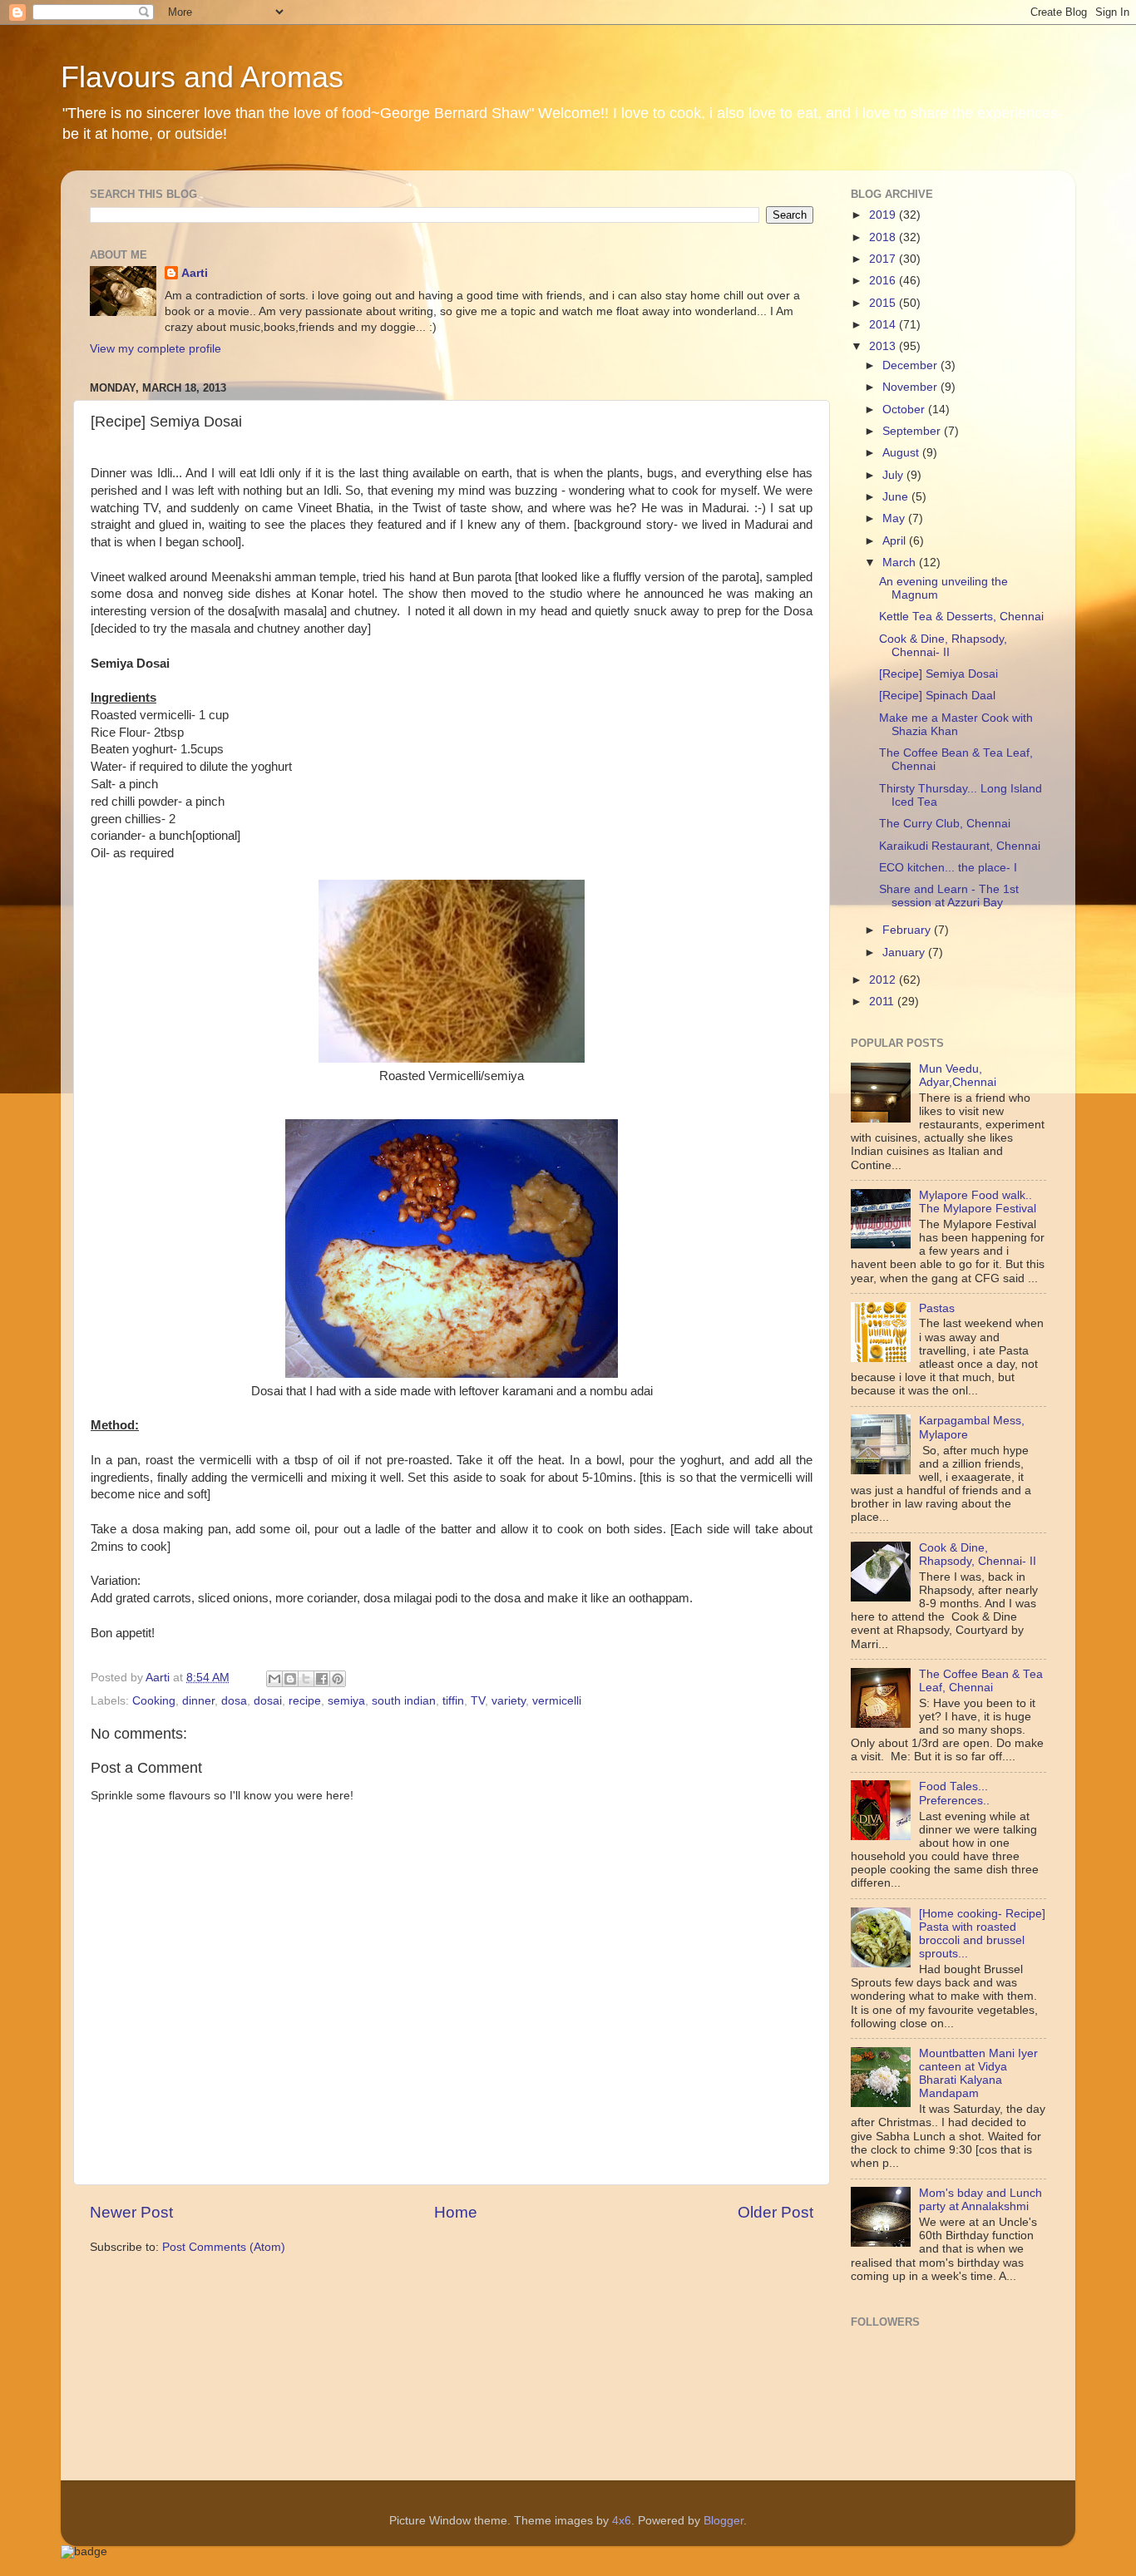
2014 (884, 325)
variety (509, 1701)
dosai (268, 1701)
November (911, 387)
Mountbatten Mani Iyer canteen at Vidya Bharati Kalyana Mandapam (978, 2074)
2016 (884, 281)
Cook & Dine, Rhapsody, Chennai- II (943, 646)
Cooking (154, 1701)
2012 (884, 980)
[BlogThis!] (290, 1679)
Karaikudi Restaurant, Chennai (960, 846)
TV (478, 1701)
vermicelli (557, 1701)
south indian (404, 1701)
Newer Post (131, 2212)
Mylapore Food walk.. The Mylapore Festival (978, 1202)
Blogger (724, 2521)
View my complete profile (156, 349)
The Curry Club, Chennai (945, 824)
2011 (883, 1002)
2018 (884, 237)
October (905, 410)
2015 (884, 303)
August (902, 453)
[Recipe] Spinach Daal (937, 696)
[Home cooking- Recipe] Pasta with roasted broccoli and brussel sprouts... (982, 1934)
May (895, 518)
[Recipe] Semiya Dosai (938, 674)
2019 (884, 215)
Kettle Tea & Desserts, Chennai (961, 617)
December (911, 365)
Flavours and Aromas (202, 77)
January (905, 952)
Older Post (775, 2212)
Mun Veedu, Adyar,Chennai (958, 1076)
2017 (884, 259)
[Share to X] (306, 1679)
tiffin (453, 1701)
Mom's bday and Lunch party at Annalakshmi (980, 2200)
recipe (305, 1701)
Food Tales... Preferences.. (954, 1793)
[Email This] (274, 1679)
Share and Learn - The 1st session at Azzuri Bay (949, 896)
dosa (234, 1701)
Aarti (195, 273)
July (894, 475)
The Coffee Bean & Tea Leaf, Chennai (981, 1681)
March (901, 563)
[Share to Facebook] (322, 1679)
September (913, 431)
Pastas (937, 1308)
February (908, 930)
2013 (884, 346)
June (897, 497)
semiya (346, 1701)
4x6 (622, 2521)
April (896, 541)
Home (456, 2212)
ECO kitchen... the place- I (948, 868)
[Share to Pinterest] (338, 1679)
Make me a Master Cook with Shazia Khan (956, 725)
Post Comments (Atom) (224, 2247)
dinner (198, 1701)
